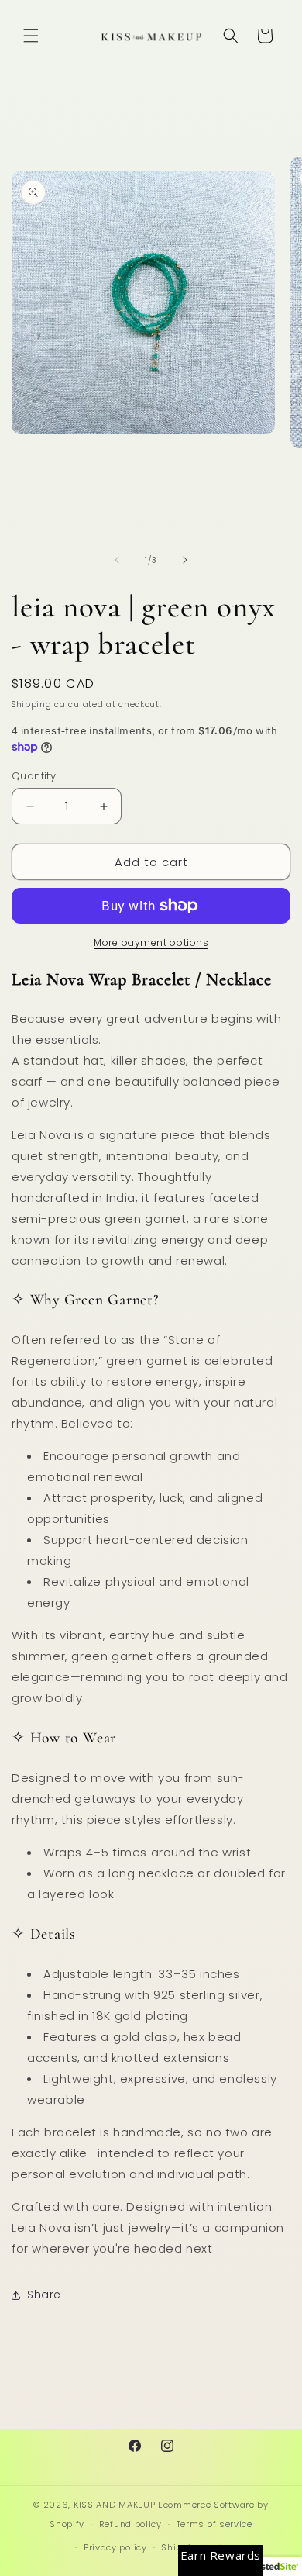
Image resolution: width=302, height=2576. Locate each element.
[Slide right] (185, 560)
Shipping (32, 704)
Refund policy (130, 2524)
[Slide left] (117, 560)
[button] (31, 36)
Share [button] (44, 2295)
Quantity (34, 776)
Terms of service (214, 2524)
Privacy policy (115, 2547)
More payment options (151, 943)
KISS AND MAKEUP (115, 2505)
